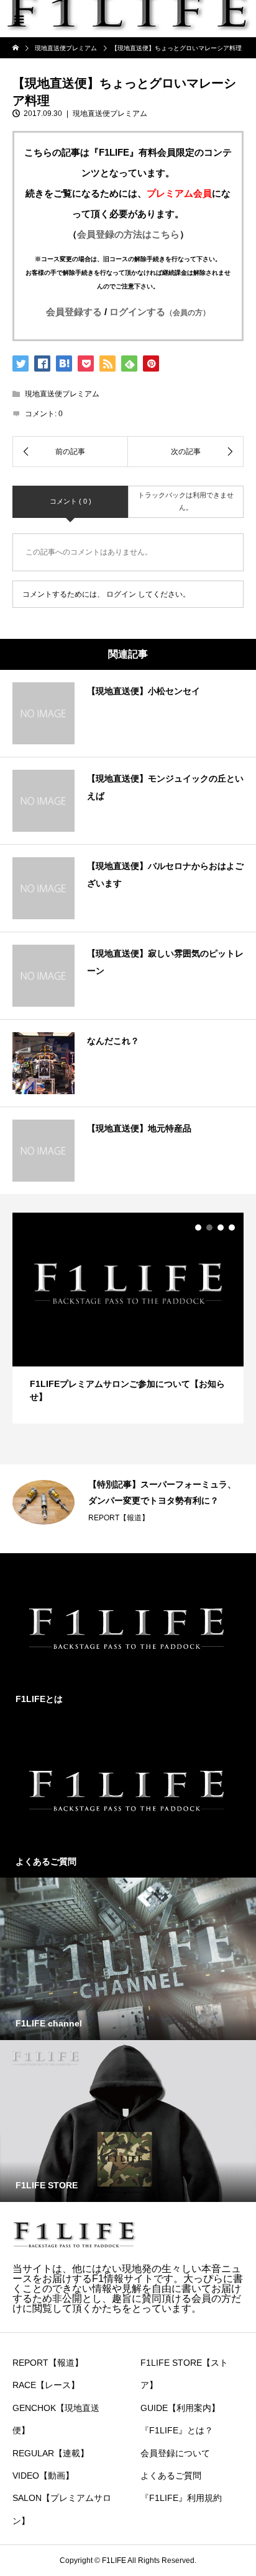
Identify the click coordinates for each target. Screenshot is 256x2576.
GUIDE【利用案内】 (180, 2408)
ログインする (160, 312)
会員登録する (74, 312)
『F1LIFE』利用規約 (181, 2498)
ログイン (121, 594)
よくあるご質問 (171, 2476)
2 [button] (209, 1228)
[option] (128, 1318)
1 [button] (198, 1228)
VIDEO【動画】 (43, 2476)
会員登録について (175, 2453)
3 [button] (221, 1228)
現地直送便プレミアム (110, 114)
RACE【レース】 (46, 2385)
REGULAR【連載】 (51, 2453)
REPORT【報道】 (119, 1518)
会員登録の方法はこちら (128, 234)
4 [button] (232, 1228)
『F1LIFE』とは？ (177, 2430)
